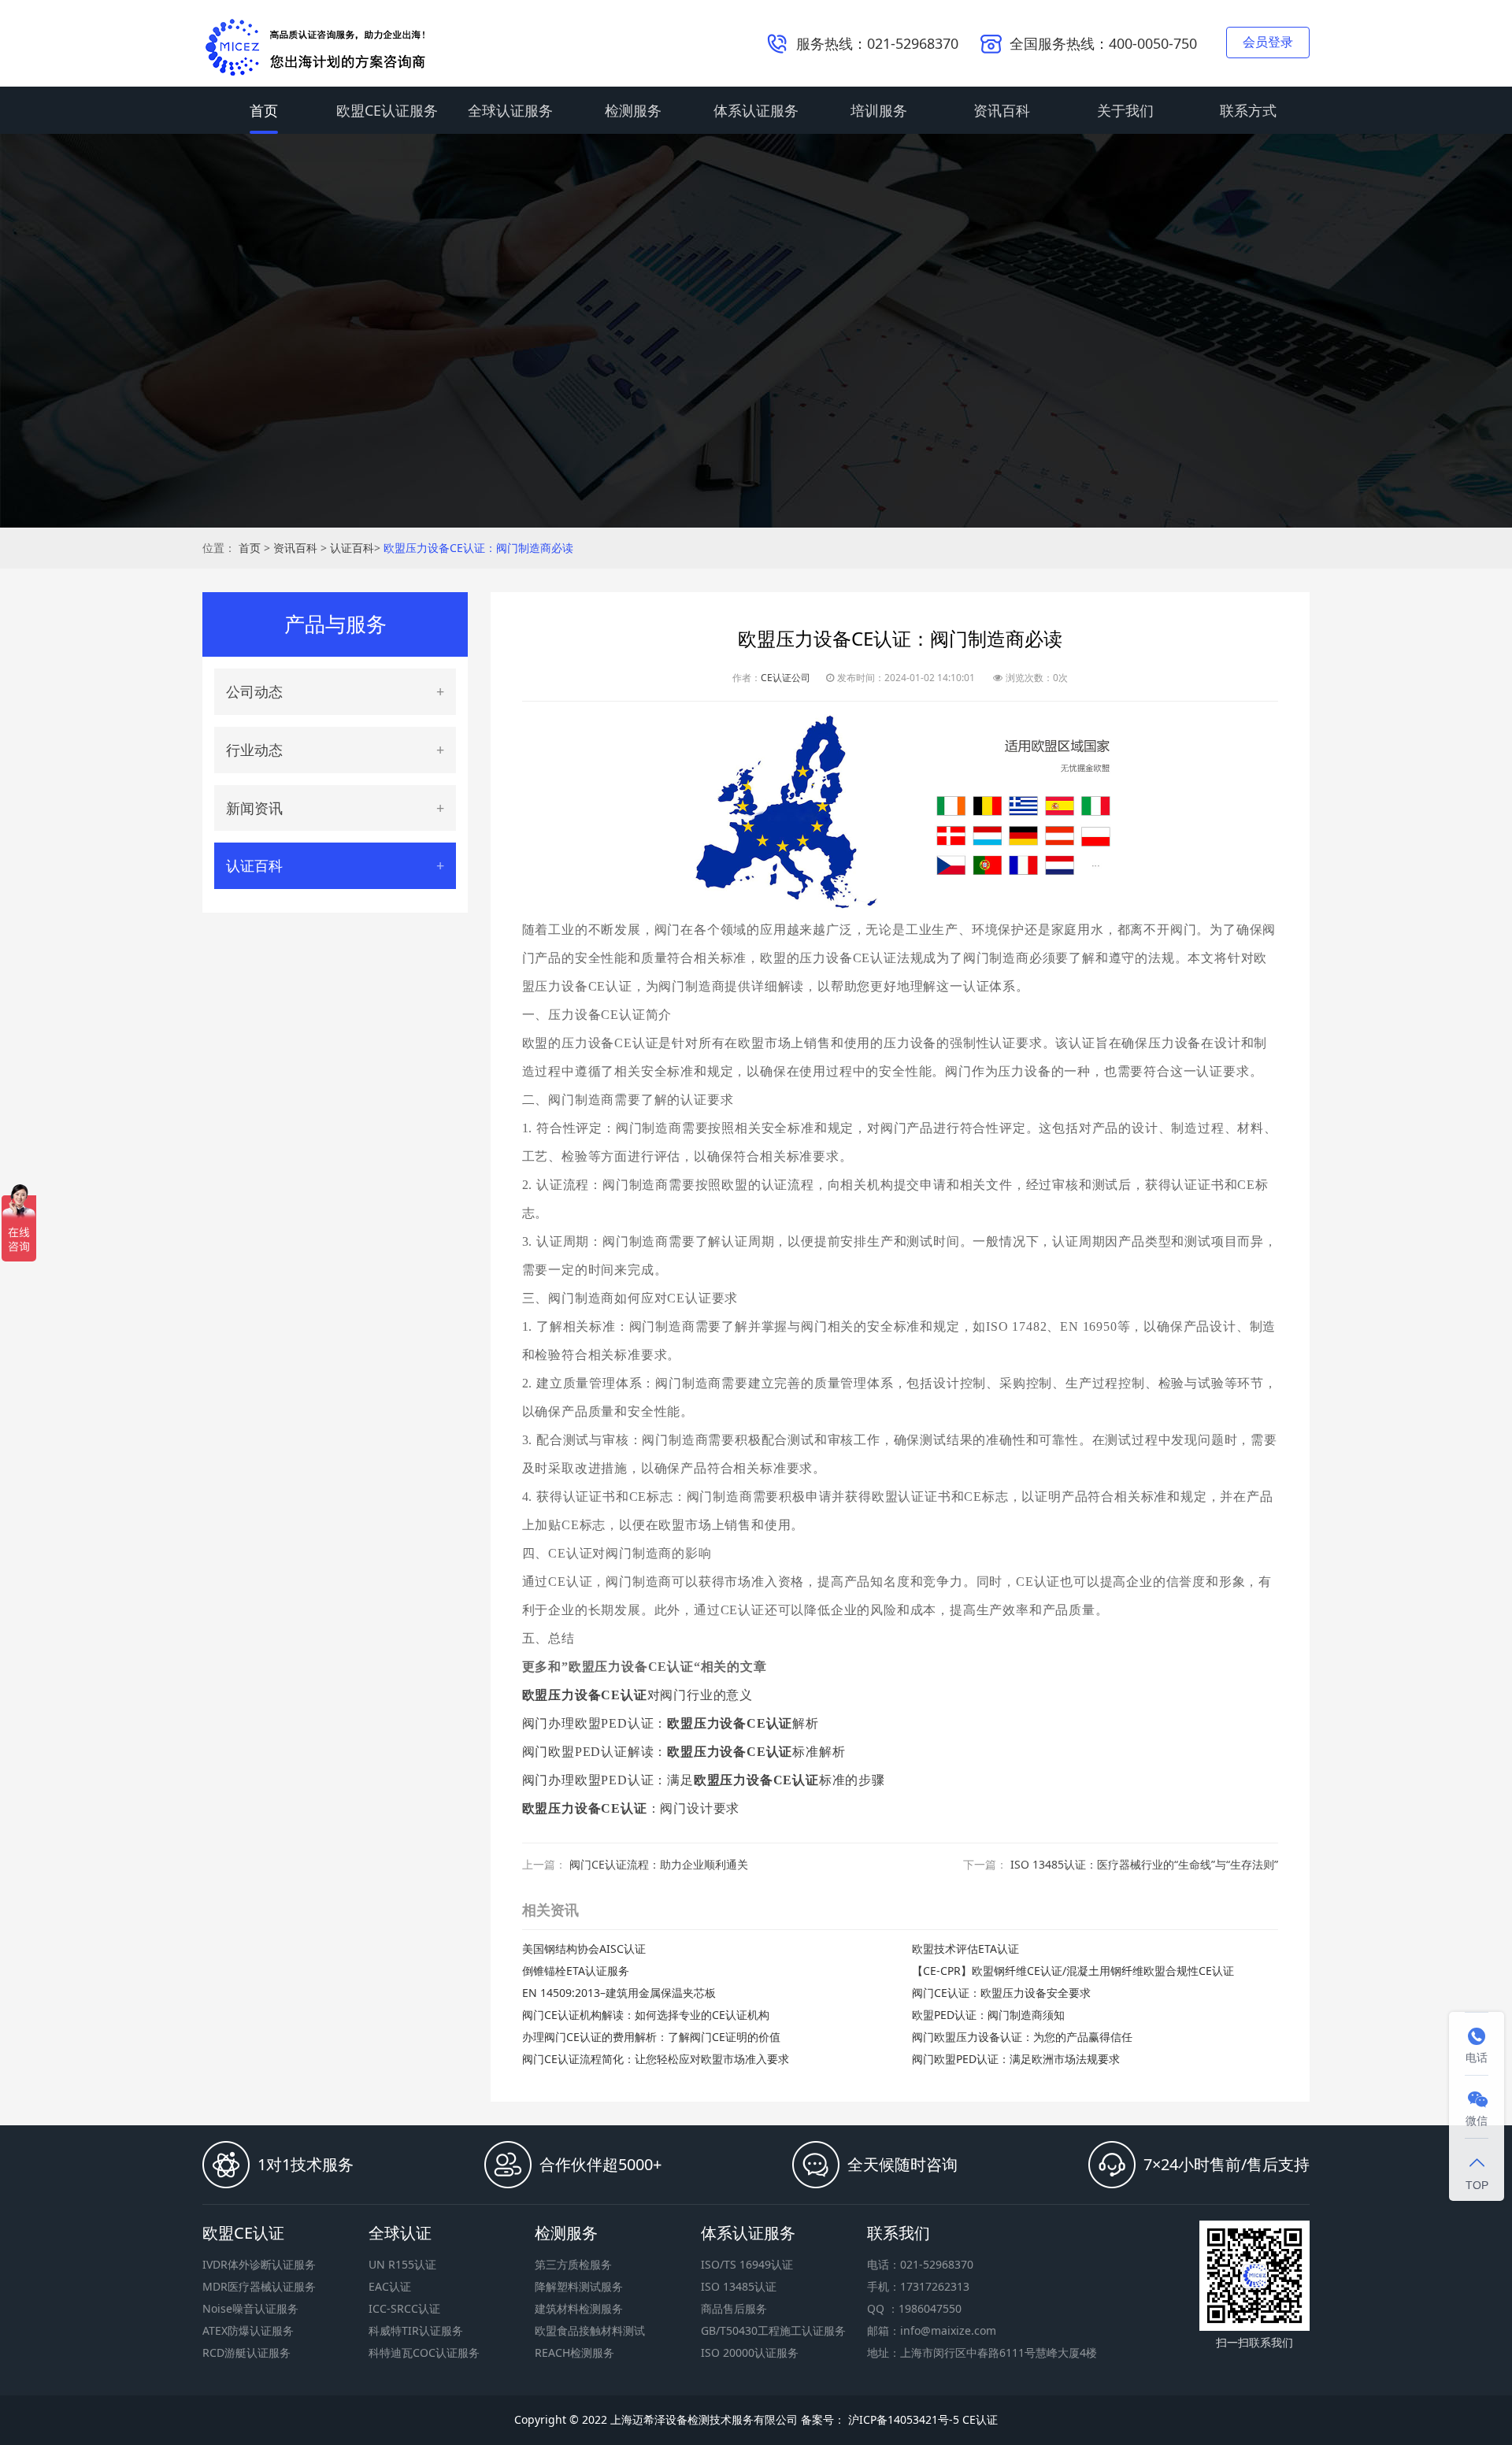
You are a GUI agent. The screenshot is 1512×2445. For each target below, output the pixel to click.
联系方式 (1248, 110)
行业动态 (254, 750)
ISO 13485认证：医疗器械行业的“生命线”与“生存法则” (1144, 1864)
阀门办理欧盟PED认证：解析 (671, 1723)
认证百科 (352, 548)
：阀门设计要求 (631, 1808)
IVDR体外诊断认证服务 (259, 2264)
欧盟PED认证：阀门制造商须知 (988, 2015)
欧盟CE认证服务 (387, 110)
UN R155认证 (402, 2264)
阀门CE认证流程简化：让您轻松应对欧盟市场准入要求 (656, 2059)
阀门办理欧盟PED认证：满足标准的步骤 (704, 1780)
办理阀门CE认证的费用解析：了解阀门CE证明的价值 (651, 2037)
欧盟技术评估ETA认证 (965, 1949)
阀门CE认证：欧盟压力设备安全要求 (1001, 1993)
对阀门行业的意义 (637, 1695)
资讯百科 (1002, 110)
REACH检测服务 (574, 2352)
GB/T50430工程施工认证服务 (773, 2330)
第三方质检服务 (573, 2264)
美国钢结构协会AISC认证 (584, 1949)
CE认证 (980, 2419)
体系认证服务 (756, 110)
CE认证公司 (786, 678)
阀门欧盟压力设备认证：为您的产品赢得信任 (1022, 2037)
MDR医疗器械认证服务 (259, 2286)
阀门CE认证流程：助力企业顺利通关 (659, 1864)
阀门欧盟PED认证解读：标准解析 (684, 1752)
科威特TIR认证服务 (416, 2330)
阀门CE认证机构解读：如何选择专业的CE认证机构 (646, 2015)
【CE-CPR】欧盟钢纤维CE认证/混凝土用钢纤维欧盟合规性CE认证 (1073, 1971)
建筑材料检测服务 (579, 2308)
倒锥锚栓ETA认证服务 (576, 1971)
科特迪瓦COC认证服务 (424, 2352)
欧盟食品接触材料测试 (590, 2330)
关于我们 (1125, 110)
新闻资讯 (254, 808)
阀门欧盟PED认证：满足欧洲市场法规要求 (1016, 2059)
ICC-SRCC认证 (404, 2308)
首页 (264, 110)
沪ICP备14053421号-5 (902, 2419)
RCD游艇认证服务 (246, 2352)
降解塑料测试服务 (579, 2286)
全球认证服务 (510, 110)
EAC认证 (390, 2286)
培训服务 (879, 110)
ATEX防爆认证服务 (248, 2330)
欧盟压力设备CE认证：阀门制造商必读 (478, 548)
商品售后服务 (734, 2308)
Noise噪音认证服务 (250, 2308)
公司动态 (254, 691)
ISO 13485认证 (739, 2286)
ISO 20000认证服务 (750, 2352)
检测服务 (633, 110)
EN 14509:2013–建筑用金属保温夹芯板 (619, 1993)
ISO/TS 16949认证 (747, 2264)
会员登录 (1268, 42)
